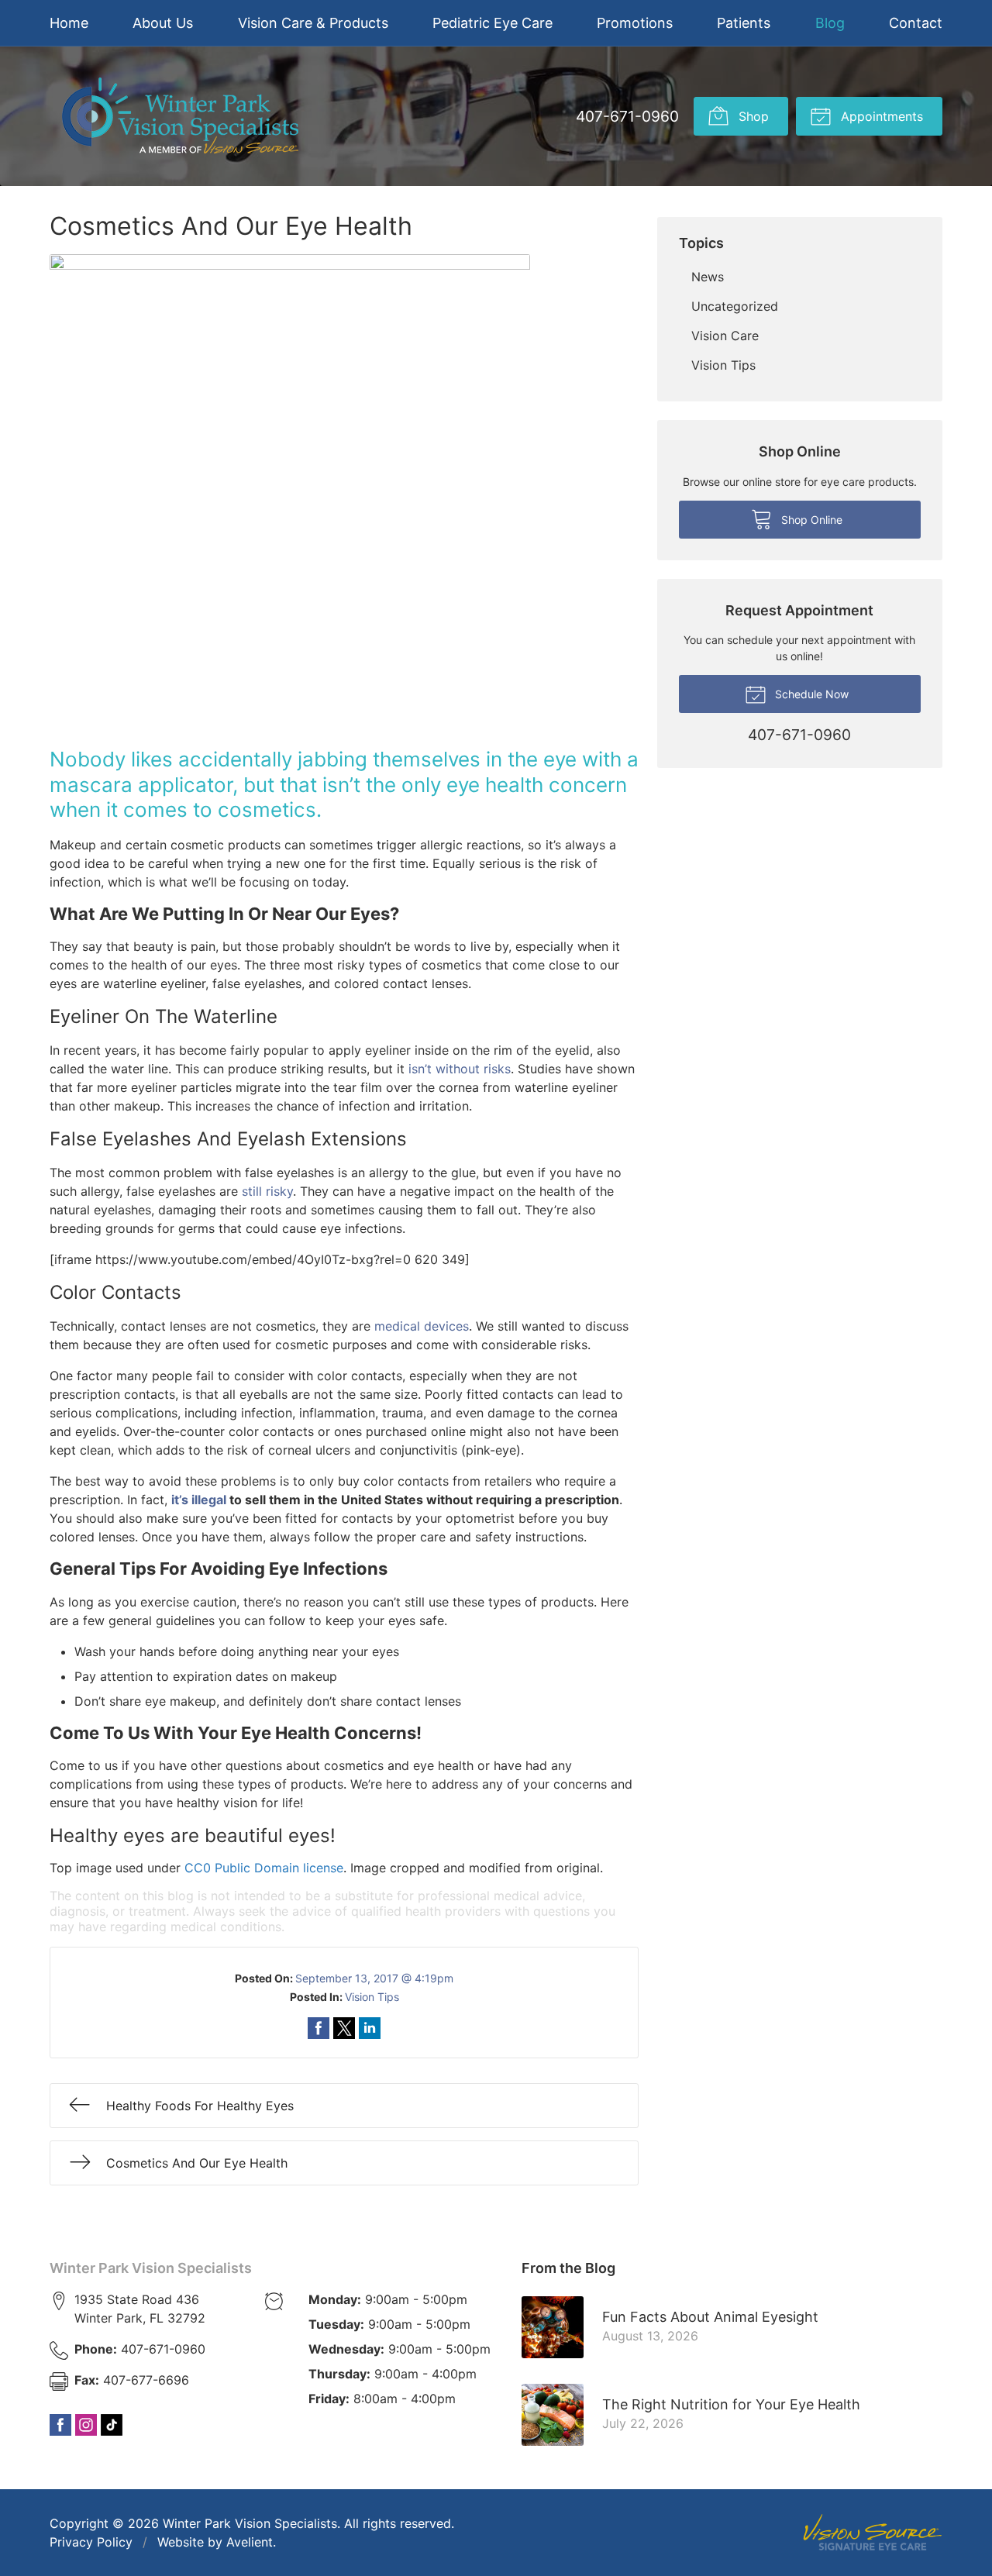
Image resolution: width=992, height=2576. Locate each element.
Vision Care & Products (313, 23)
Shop (752, 116)
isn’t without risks (460, 1069)
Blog (830, 23)
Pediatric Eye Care (493, 23)
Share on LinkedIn (370, 2028)
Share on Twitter (344, 2028)
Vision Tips (372, 1997)
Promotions (635, 23)
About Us (163, 23)
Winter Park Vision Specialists (151, 2268)
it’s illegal (199, 1500)
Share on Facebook (319, 2028)
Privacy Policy (91, 2542)
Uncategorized (735, 306)
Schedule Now (810, 694)
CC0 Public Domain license (264, 1868)
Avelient (250, 2542)
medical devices (422, 1326)
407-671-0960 (627, 116)
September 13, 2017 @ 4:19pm (374, 1978)
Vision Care (725, 336)
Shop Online (810, 520)
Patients (744, 23)
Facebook (60, 2425)
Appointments (880, 116)
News (708, 277)
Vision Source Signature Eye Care (873, 2532)
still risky (267, 1191)
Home (69, 23)
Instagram (86, 2425)
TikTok (112, 2425)
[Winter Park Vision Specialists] (180, 116)
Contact (916, 23)
